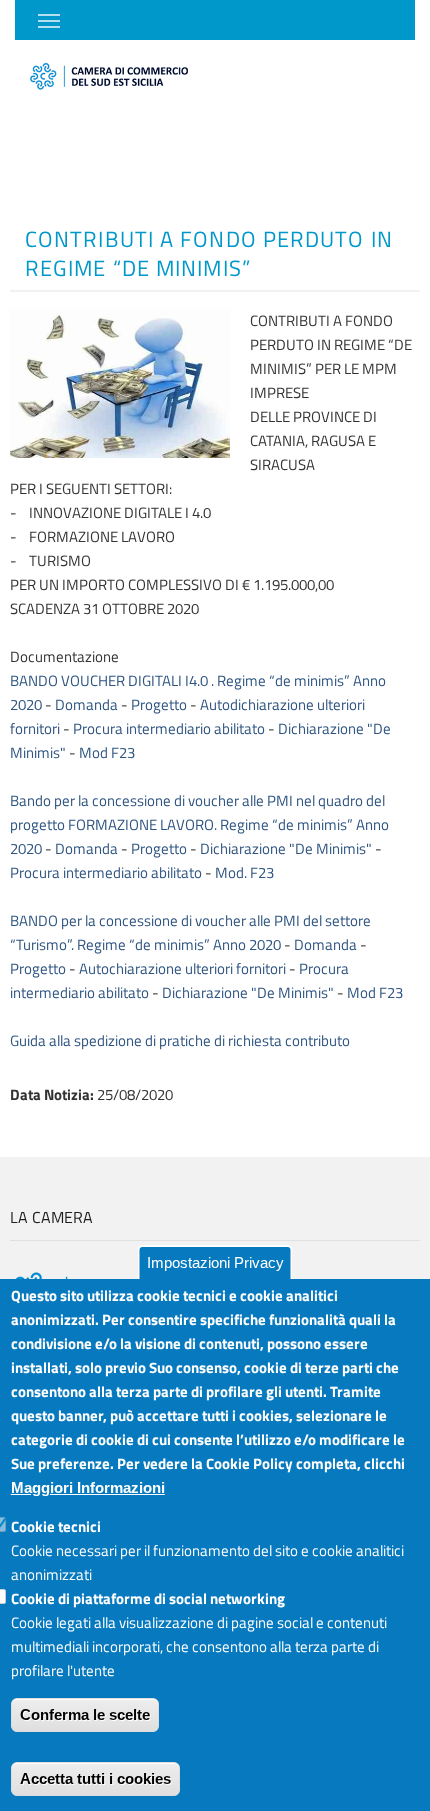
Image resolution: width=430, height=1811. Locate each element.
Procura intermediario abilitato (169, 728)
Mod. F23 (244, 872)
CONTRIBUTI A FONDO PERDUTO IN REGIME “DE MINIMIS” (209, 253)
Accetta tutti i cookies (95, 1778)
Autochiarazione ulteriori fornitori (182, 968)
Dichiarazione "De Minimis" (286, 848)
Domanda (86, 704)
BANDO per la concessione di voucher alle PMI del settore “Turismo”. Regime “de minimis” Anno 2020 (190, 932)
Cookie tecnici (56, 1526)
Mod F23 (107, 752)
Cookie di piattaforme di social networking (148, 1598)
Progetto (159, 704)
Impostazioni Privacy (215, 1262)
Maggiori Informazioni (88, 1487)
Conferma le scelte (85, 1714)
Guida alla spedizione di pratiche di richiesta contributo (180, 1040)
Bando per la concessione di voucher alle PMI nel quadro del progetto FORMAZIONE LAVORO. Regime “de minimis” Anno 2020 (199, 824)
